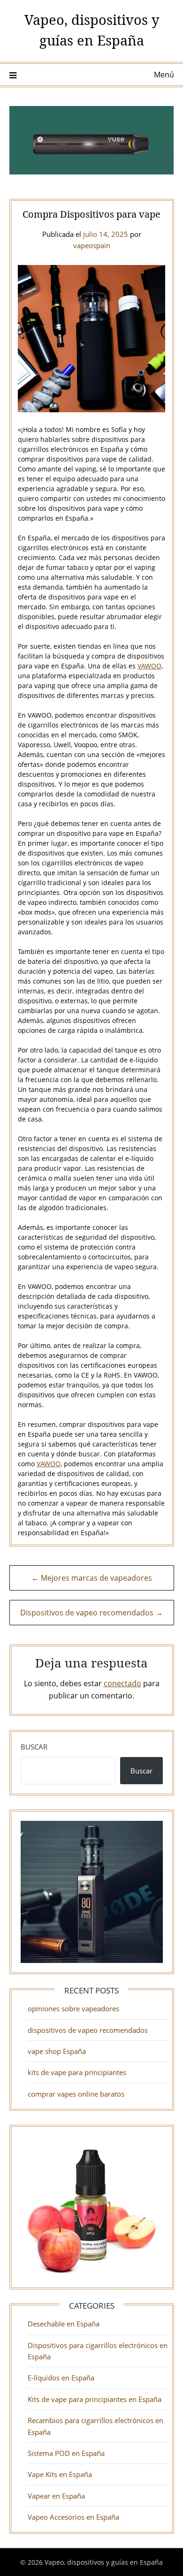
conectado (122, 1683)
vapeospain (92, 245)
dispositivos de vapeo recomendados (88, 2030)
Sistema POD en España (66, 2453)
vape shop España (57, 2051)
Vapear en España (56, 2496)
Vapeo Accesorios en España (73, 2517)
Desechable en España (64, 2324)
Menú (164, 75)
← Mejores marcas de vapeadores (92, 1578)
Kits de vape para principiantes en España (95, 2399)
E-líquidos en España (61, 2378)
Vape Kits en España (60, 2474)
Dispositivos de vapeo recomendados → (91, 1613)
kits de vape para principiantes (77, 2072)
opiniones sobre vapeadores (73, 2008)
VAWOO (149, 666)
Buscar (34, 1747)
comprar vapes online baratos (76, 2094)
